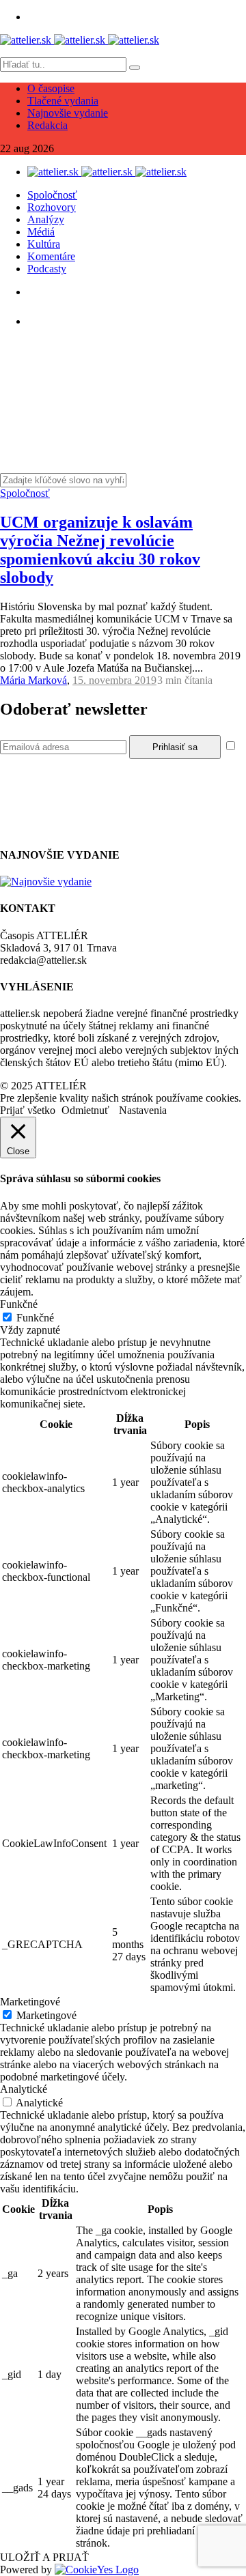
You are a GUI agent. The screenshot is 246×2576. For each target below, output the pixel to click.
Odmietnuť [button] (85, 1110)
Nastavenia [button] (143, 1110)
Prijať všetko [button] (28, 1110)
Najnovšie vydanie (68, 113)
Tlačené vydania (63, 101)
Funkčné (35, 1318)
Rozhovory (52, 207)
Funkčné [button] (19, 1304)
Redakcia (47, 125)
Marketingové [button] (30, 2002)
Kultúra (44, 244)
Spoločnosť (52, 195)
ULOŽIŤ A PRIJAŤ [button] (44, 2557)
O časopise (51, 88)
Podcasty (47, 269)
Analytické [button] (24, 2089)
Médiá (41, 232)
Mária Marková (33, 680)
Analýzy (46, 219)
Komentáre (51, 256)
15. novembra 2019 (114, 680)
